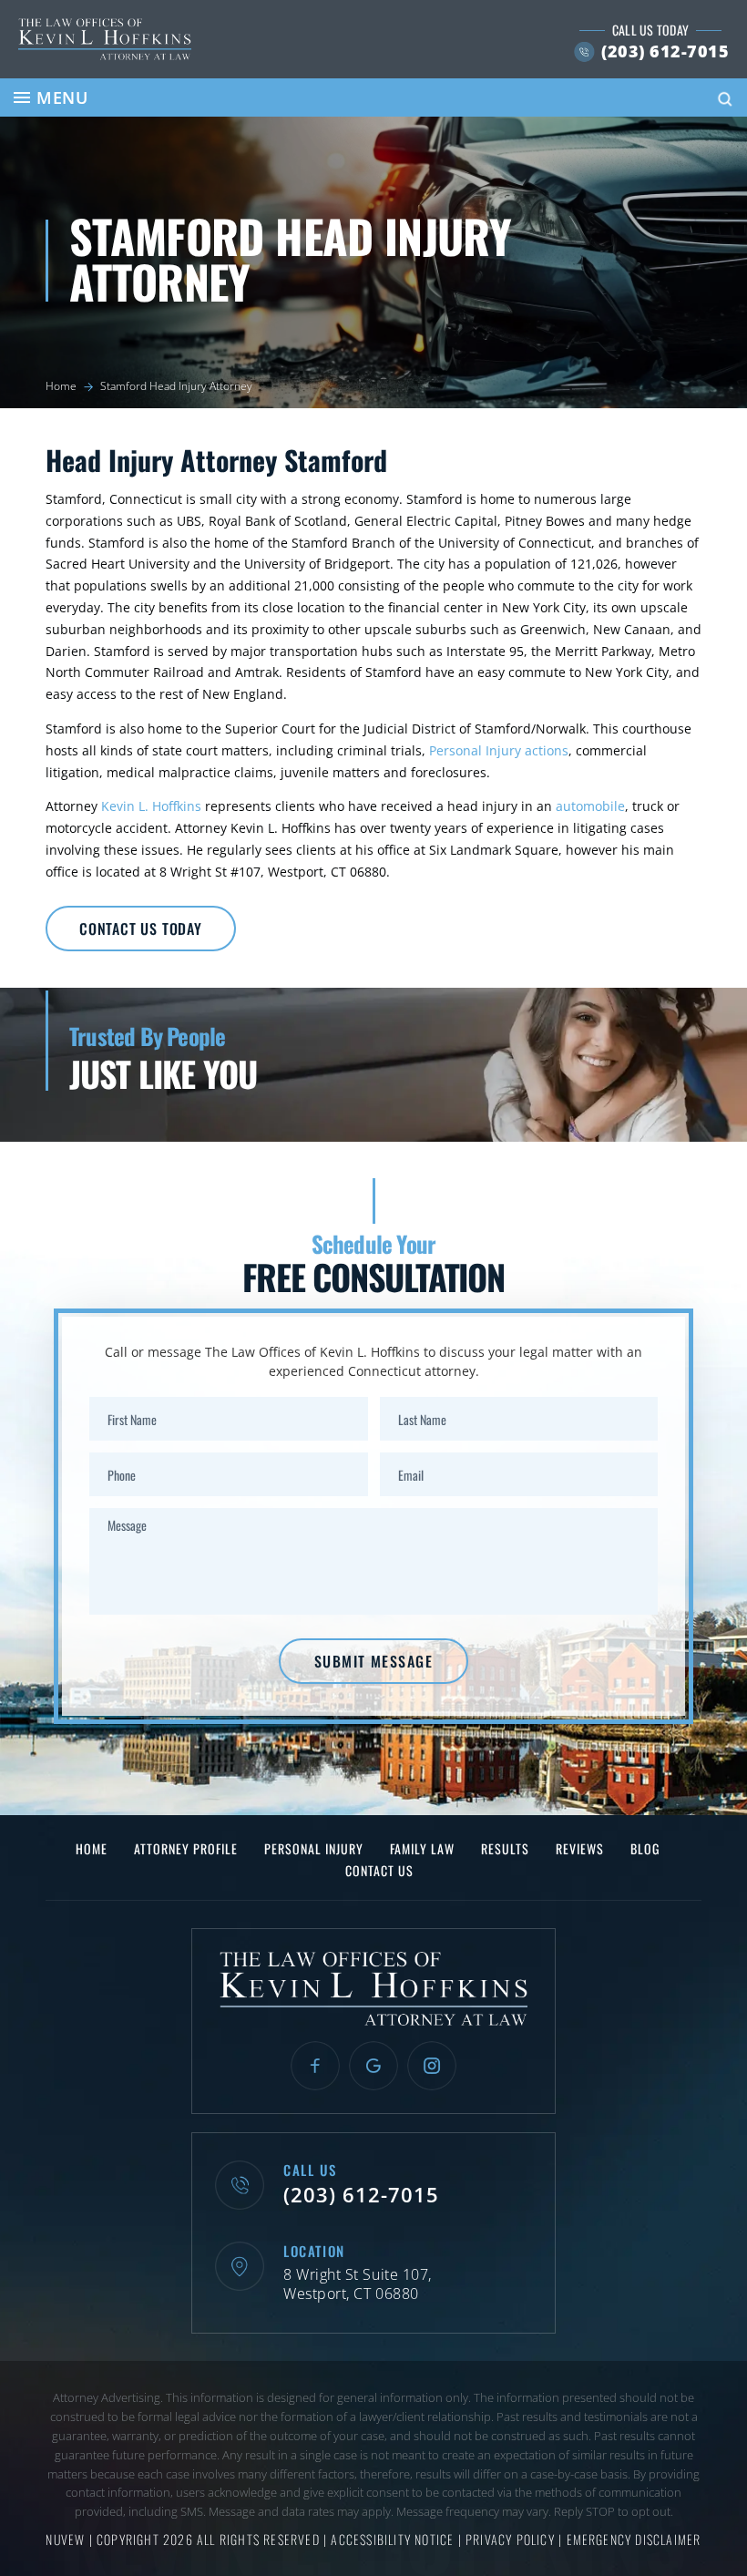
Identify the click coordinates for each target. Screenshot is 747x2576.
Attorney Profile (186, 1849)
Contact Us (379, 1871)
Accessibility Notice (394, 2539)
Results (505, 1849)
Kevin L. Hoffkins (151, 806)
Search (725, 99)
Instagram (432, 2066)
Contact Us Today (141, 929)
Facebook (315, 2066)
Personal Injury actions (499, 750)
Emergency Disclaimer (634, 2539)
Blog (645, 1849)
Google (373, 2066)
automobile (590, 806)
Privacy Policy (512, 2539)
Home (92, 1849)
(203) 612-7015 (665, 51)
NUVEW (65, 2539)
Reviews (580, 1849)
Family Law (422, 1849)
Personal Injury (314, 1849)
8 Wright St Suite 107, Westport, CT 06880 (358, 2284)
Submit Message (373, 1661)
